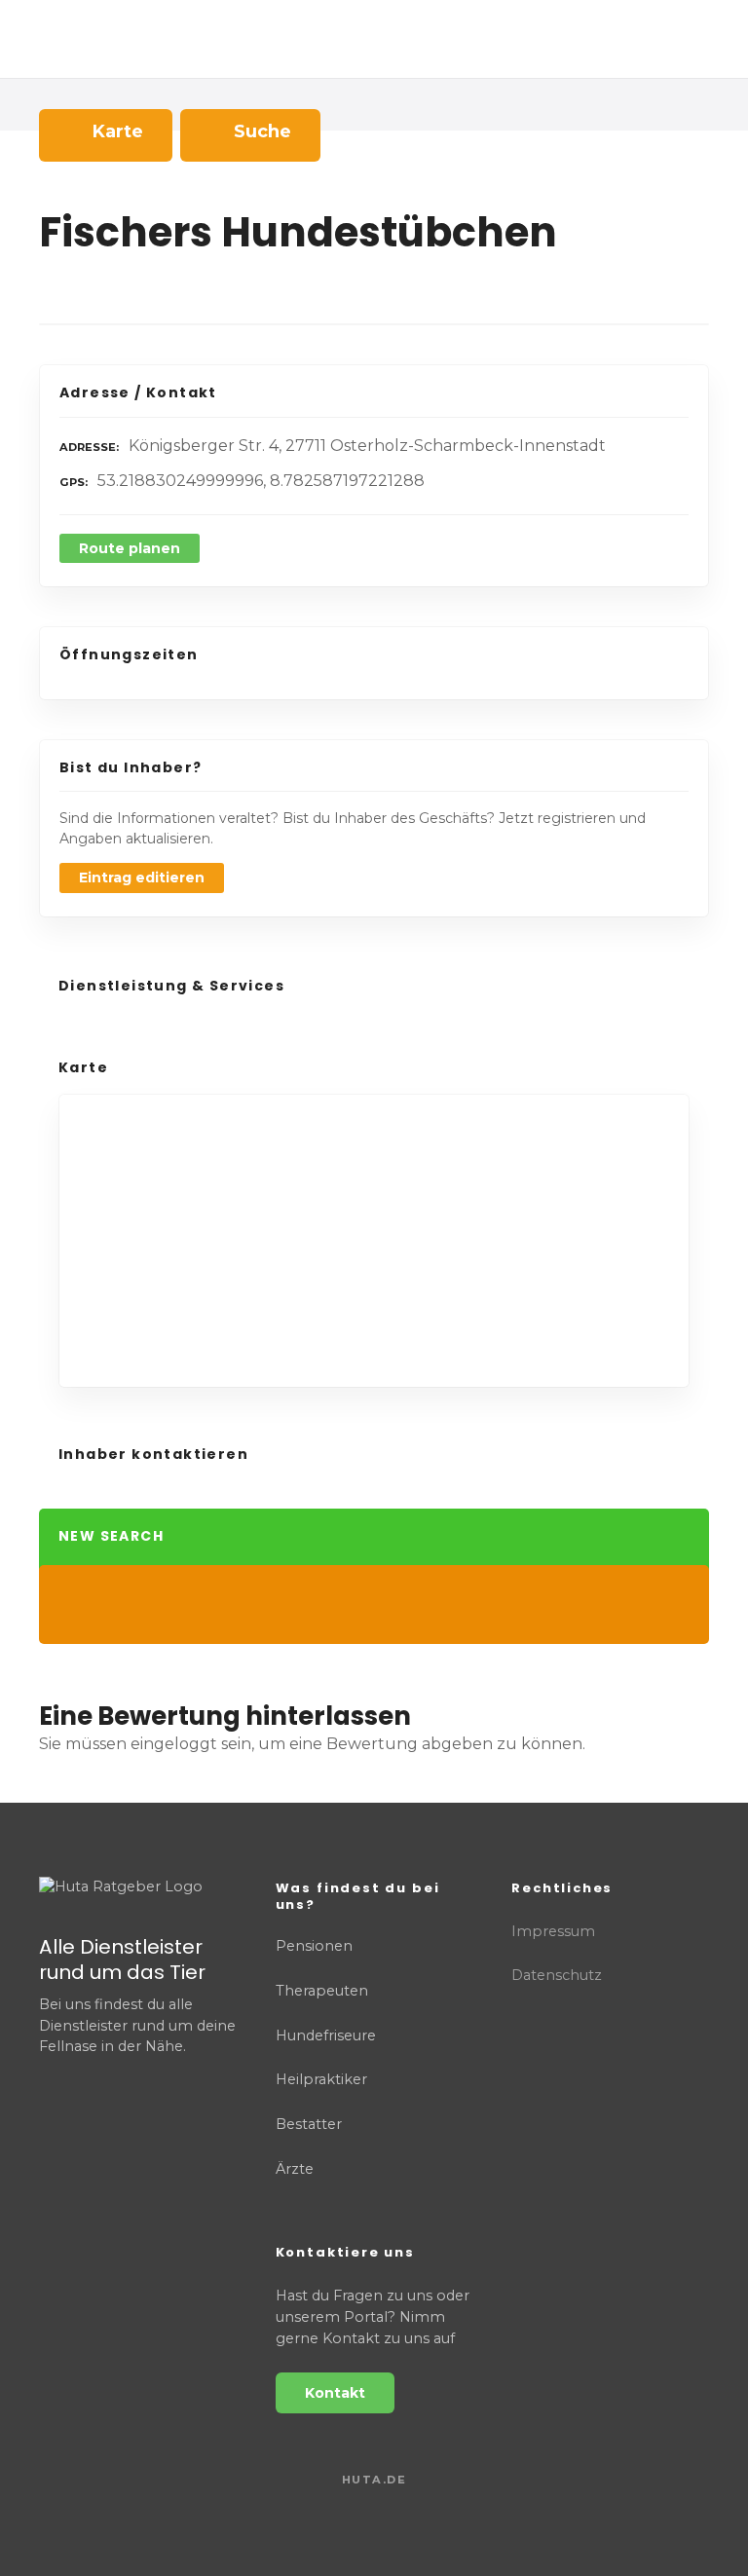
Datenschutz (557, 1975)
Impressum (553, 1931)
